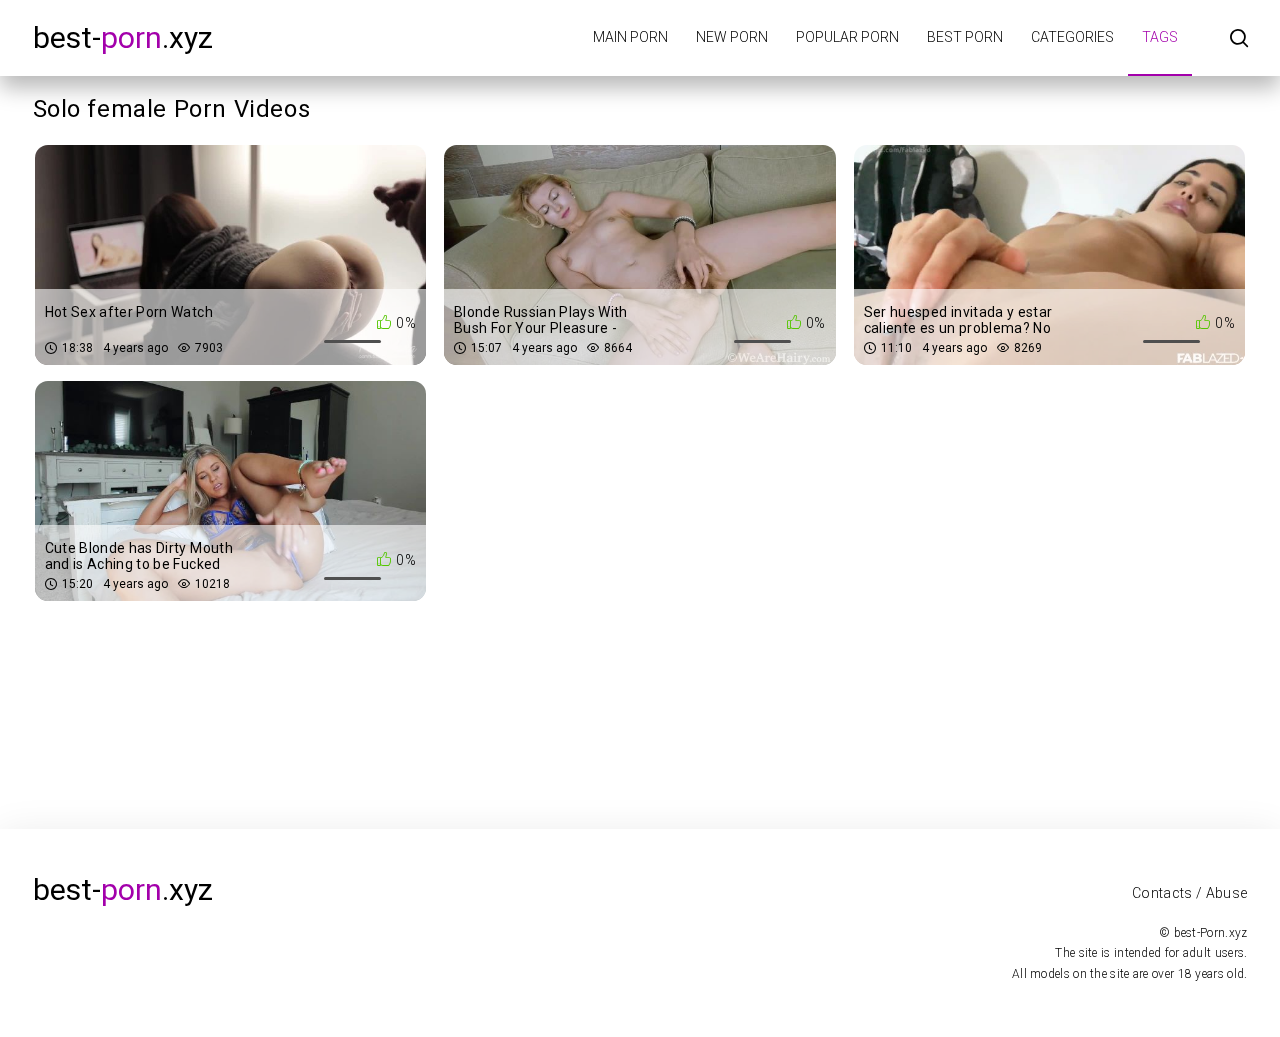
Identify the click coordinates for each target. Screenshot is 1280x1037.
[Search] (1239, 39)
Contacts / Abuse (1190, 893)
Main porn (630, 37)
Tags (1160, 37)
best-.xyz (123, 37)
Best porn (965, 37)
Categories (1072, 37)
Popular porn (847, 37)
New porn (732, 37)
